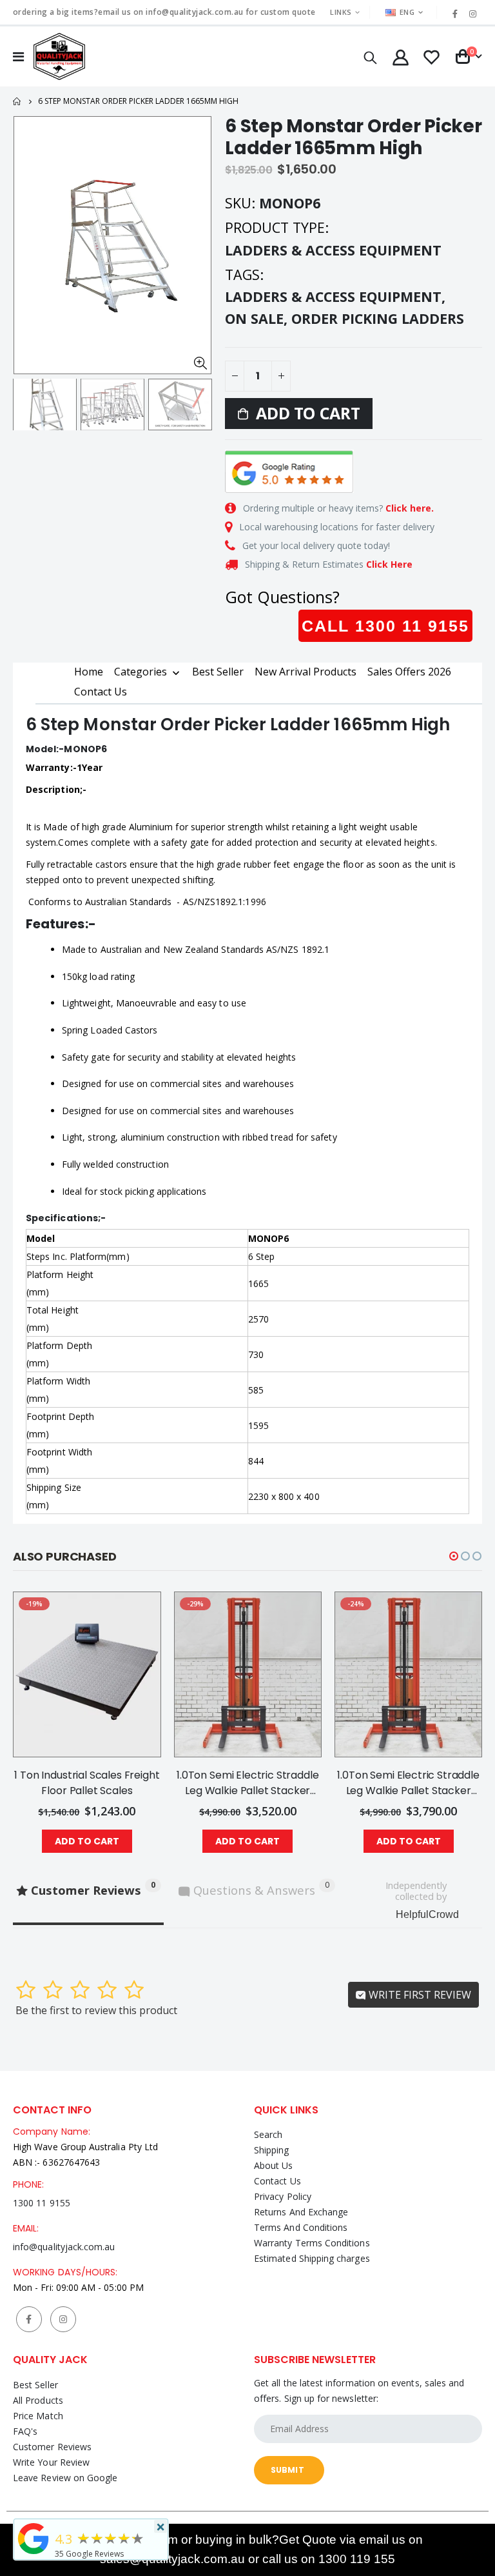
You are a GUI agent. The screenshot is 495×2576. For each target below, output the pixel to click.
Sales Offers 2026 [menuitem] (409, 672)
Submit (287, 2470)
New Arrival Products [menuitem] (306, 672)
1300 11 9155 (42, 2203)
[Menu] (18, 56)
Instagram (63, 2319)
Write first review (419, 1995)
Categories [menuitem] (141, 672)
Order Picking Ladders (378, 318)
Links (341, 12)
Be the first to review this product (96, 2010)
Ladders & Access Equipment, (337, 296)
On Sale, (258, 318)
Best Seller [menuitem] (218, 672)
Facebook (29, 2319)
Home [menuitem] (89, 672)
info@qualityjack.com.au (64, 2247)
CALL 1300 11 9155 (385, 626)
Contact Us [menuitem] (101, 692)
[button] (454, 1556)
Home (18, 102)
